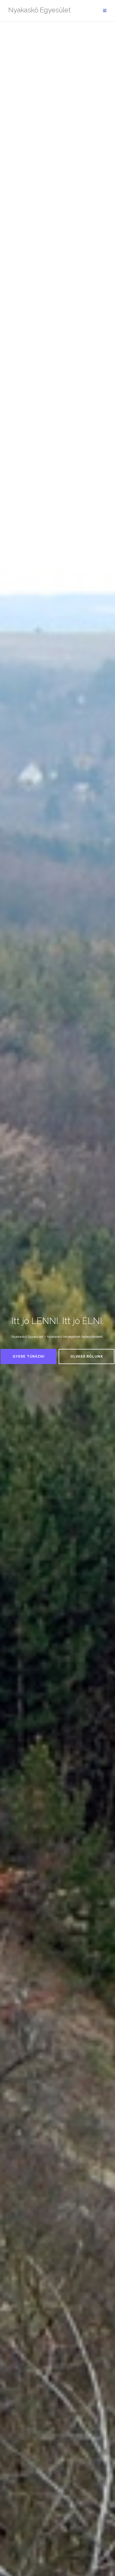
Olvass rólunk (87, 1356)
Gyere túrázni (29, 1356)
